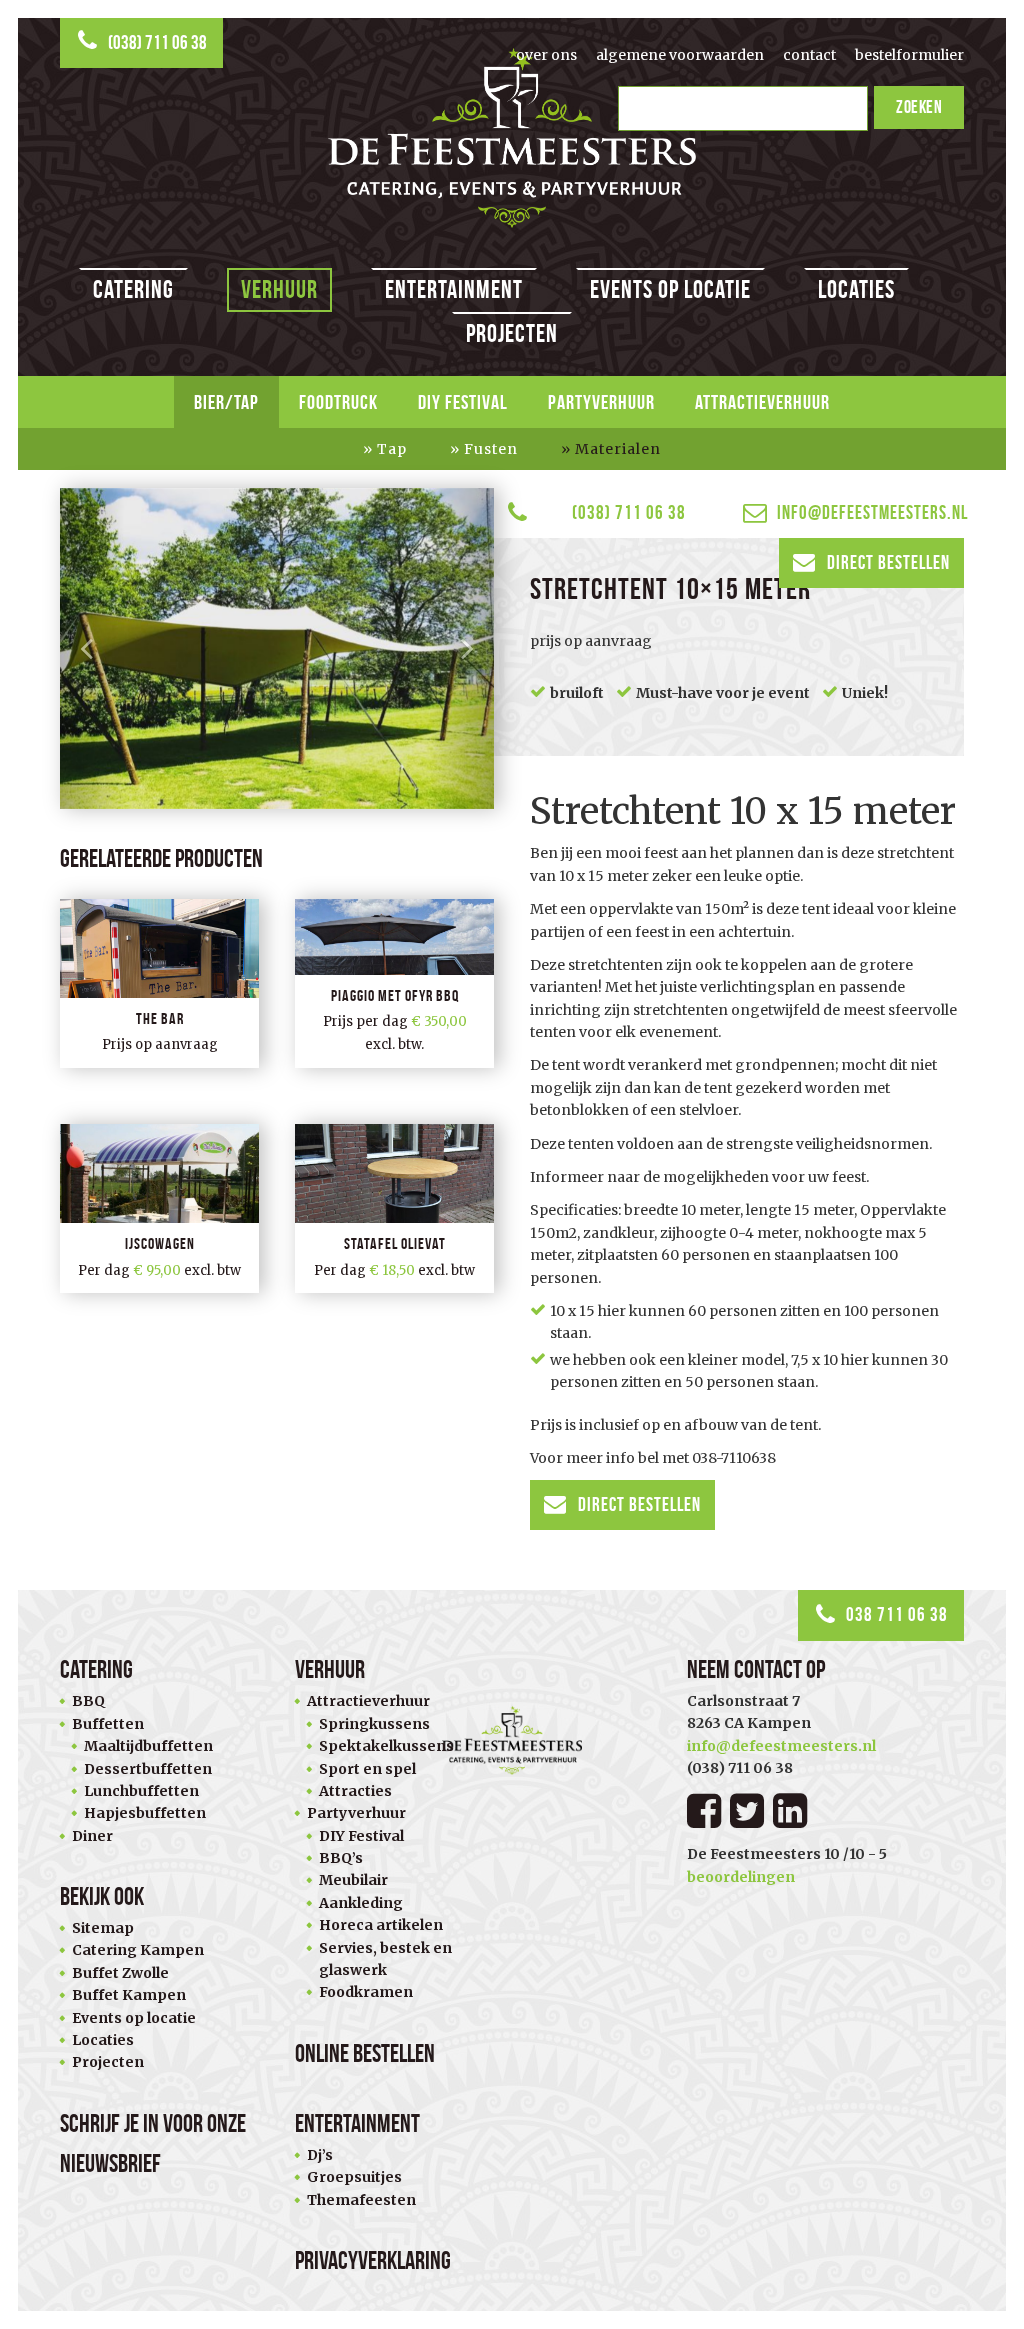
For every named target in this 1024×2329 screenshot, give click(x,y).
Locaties (856, 289)
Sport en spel (367, 1769)
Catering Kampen (138, 1950)
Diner (92, 1836)
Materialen (618, 449)
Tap (392, 449)
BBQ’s (341, 1858)
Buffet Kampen (129, 1995)
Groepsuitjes (354, 2177)
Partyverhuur (601, 402)
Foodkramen (366, 1992)
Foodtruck (338, 402)
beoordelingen (741, 1877)
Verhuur (279, 289)
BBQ (88, 1701)
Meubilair (353, 1880)
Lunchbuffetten (141, 1791)
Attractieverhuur (762, 402)
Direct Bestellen (888, 562)
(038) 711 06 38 (157, 42)
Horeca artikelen (381, 1925)
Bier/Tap (226, 402)
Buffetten (108, 1724)
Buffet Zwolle (120, 1973)
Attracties (355, 1791)
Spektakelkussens (386, 1746)
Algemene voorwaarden (680, 55)
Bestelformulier (909, 55)
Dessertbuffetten (148, 1769)
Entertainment (454, 289)
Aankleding (361, 1903)
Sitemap (103, 1928)
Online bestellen (365, 2053)
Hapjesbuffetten (145, 1813)
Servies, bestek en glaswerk (385, 1959)
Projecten (512, 333)
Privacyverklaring (373, 2260)
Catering (133, 289)
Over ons (546, 55)
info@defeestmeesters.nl (870, 512)
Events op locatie (670, 289)
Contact (809, 55)
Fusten (491, 449)
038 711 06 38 (897, 1614)
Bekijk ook (102, 1896)
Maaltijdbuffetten (148, 1746)
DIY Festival (463, 402)
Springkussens (374, 1724)
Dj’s (320, 2155)
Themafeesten (361, 2200)
